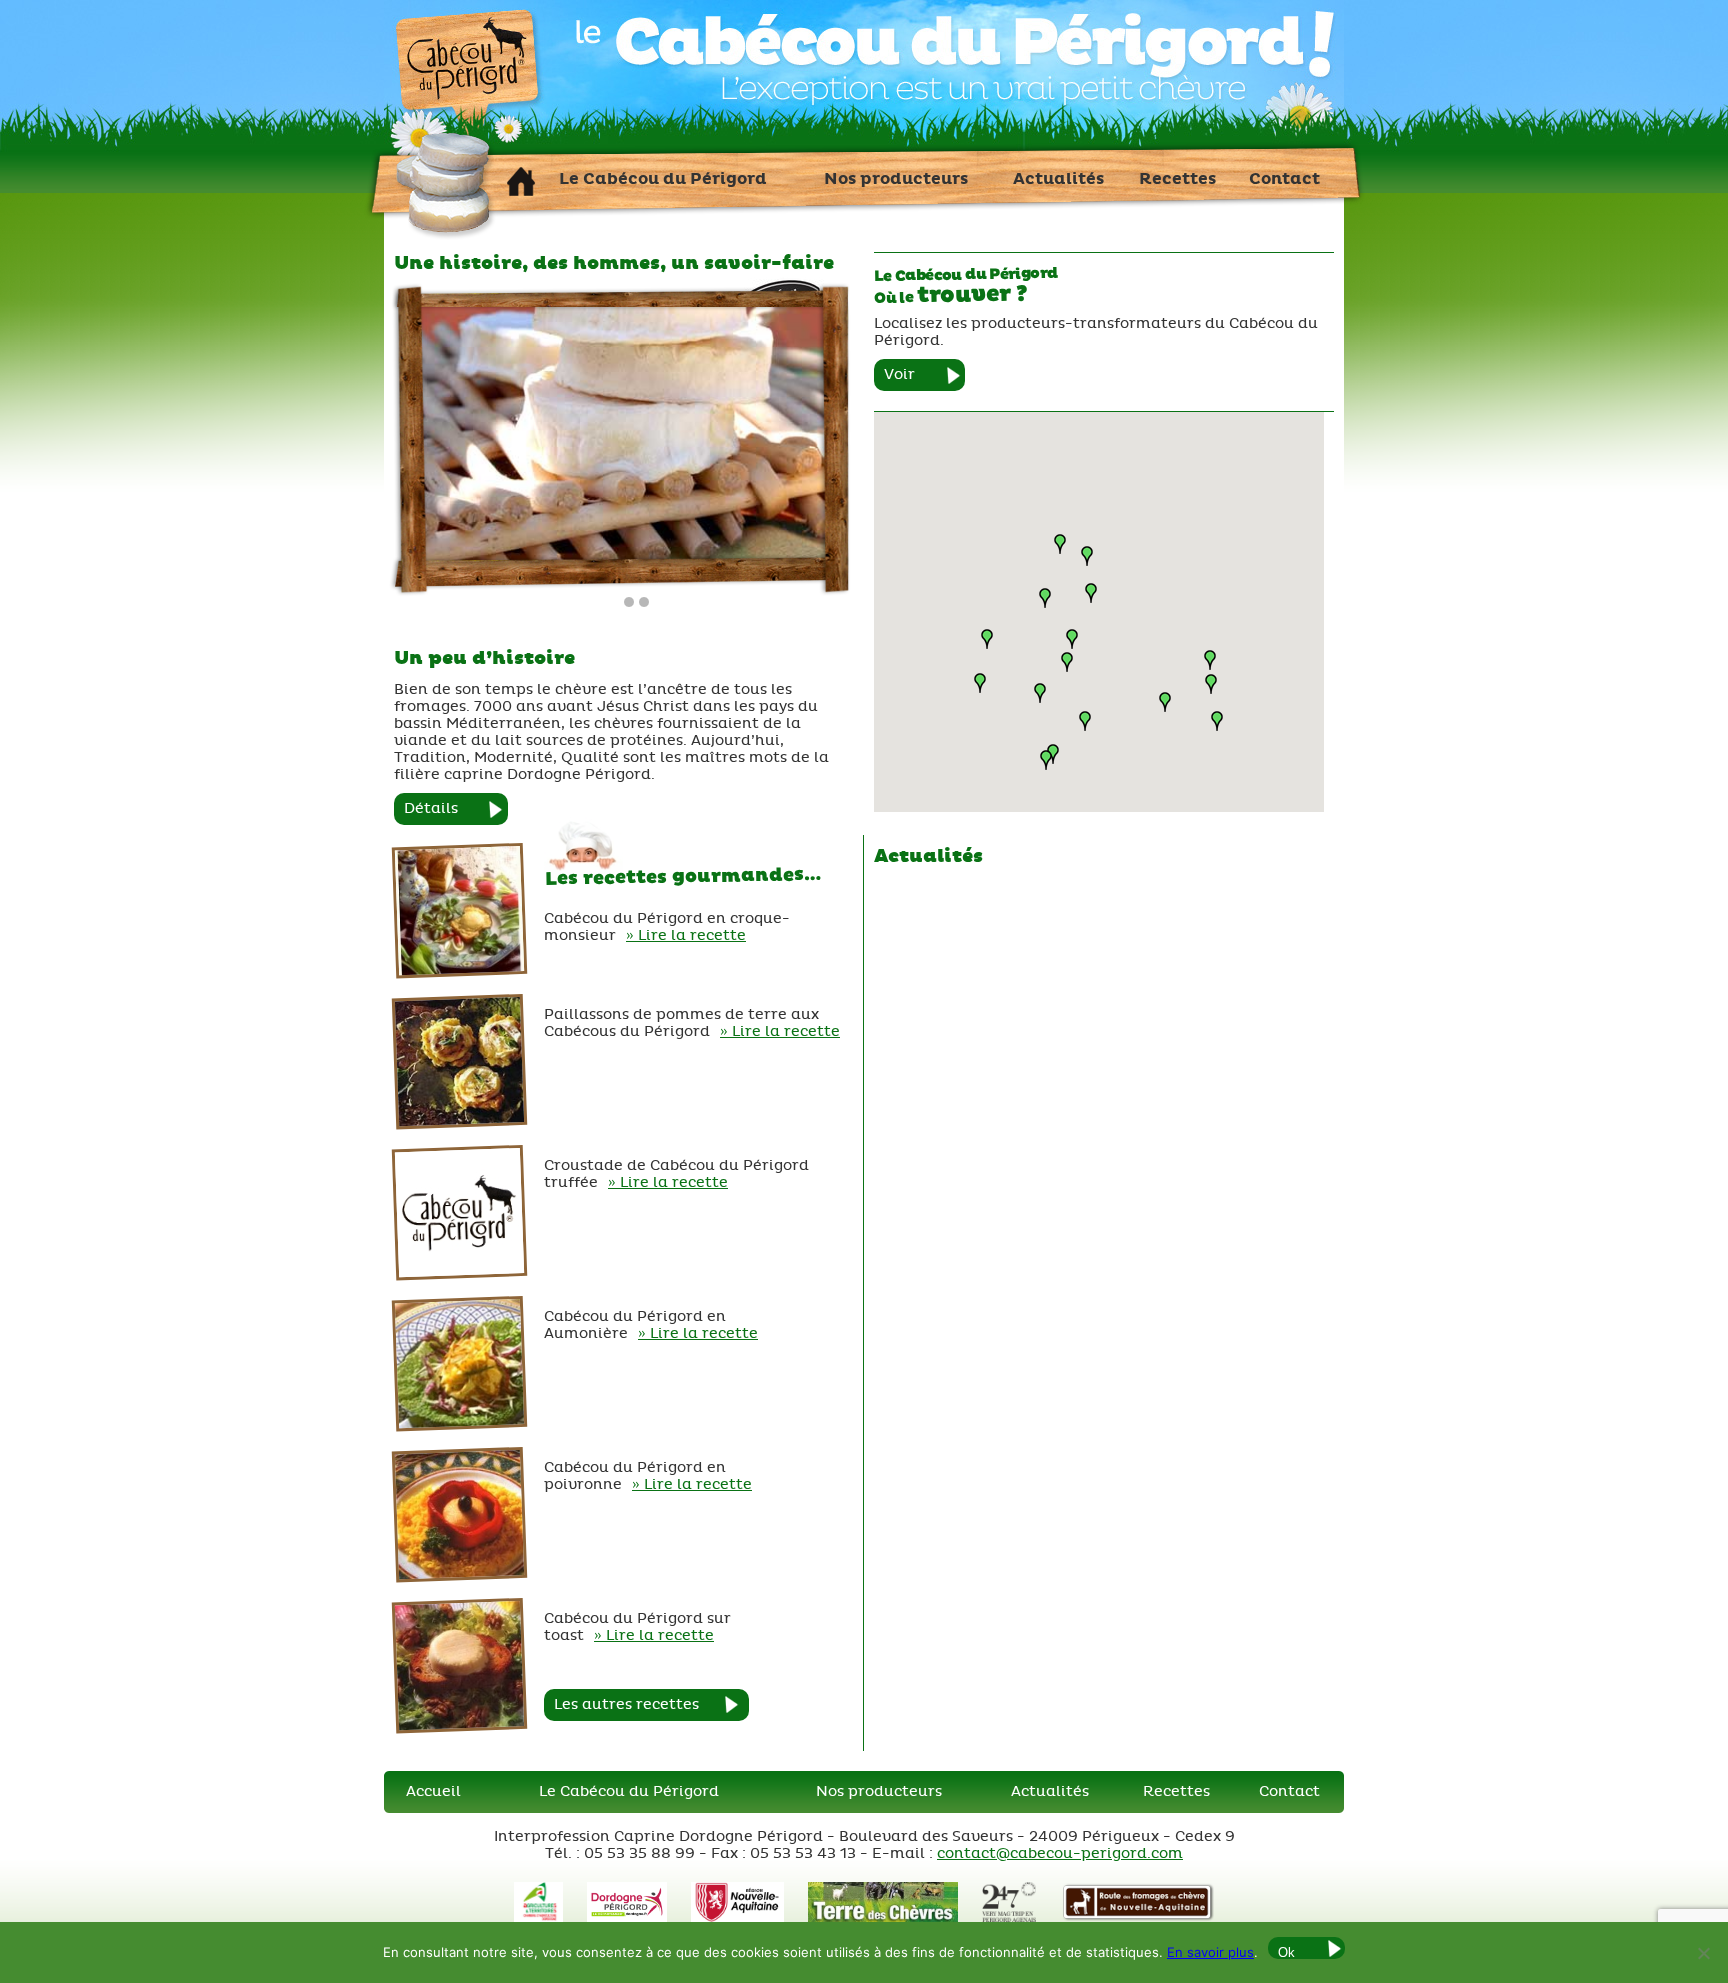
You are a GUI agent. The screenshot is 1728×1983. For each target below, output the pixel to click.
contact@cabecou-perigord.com (1060, 1853)
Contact (1289, 1791)
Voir (899, 374)
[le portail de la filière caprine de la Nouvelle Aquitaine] (882, 1917)
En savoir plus (1210, 1952)
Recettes (1176, 1791)
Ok (1286, 1952)
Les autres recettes (626, 1704)
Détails (431, 808)
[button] (1067, 662)
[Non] (1703, 1953)
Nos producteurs (879, 1791)
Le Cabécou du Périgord (629, 1791)
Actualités (1050, 1791)
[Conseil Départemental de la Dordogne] (627, 1917)
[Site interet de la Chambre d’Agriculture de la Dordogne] (538, 1917)
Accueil (433, 1791)
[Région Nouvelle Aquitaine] (737, 1917)
